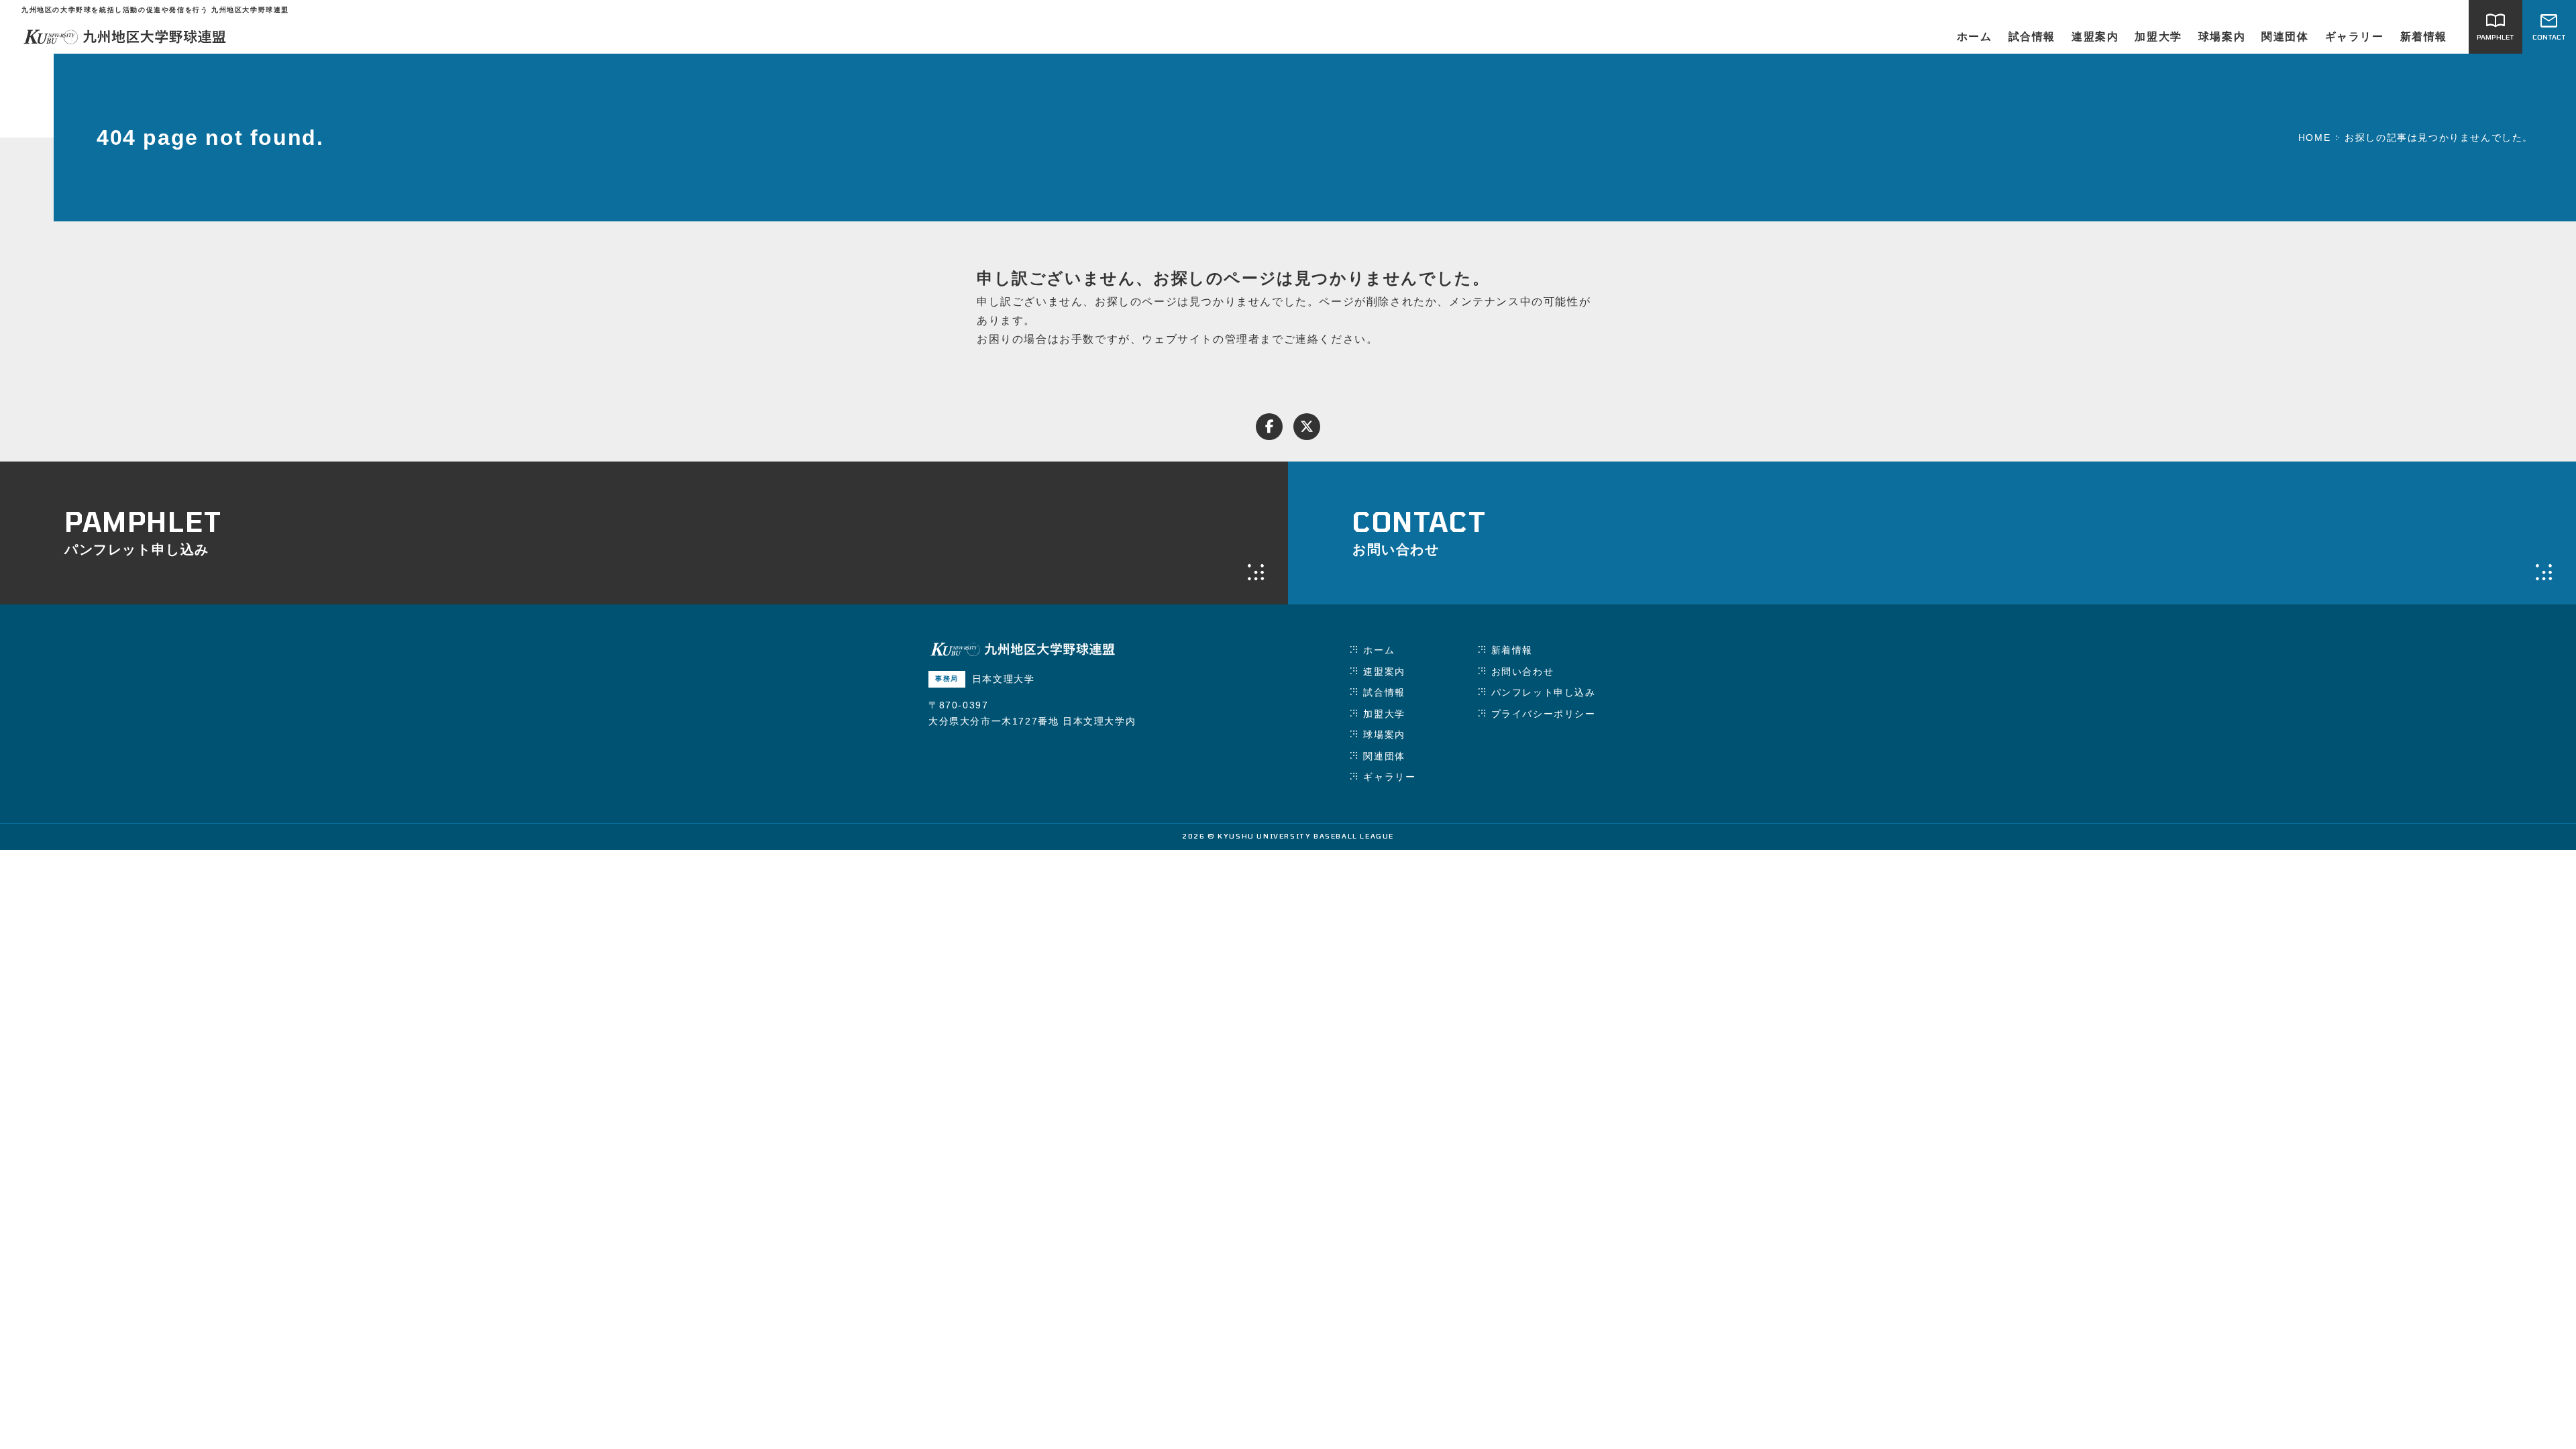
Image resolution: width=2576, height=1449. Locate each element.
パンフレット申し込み (1544, 692)
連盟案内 (2095, 37)
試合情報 (2032, 37)
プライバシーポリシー (1544, 714)
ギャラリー (2355, 37)
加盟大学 (2158, 37)
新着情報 (2424, 37)
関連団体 (2285, 37)
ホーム (1975, 37)
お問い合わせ (1523, 672)
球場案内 (2222, 37)
